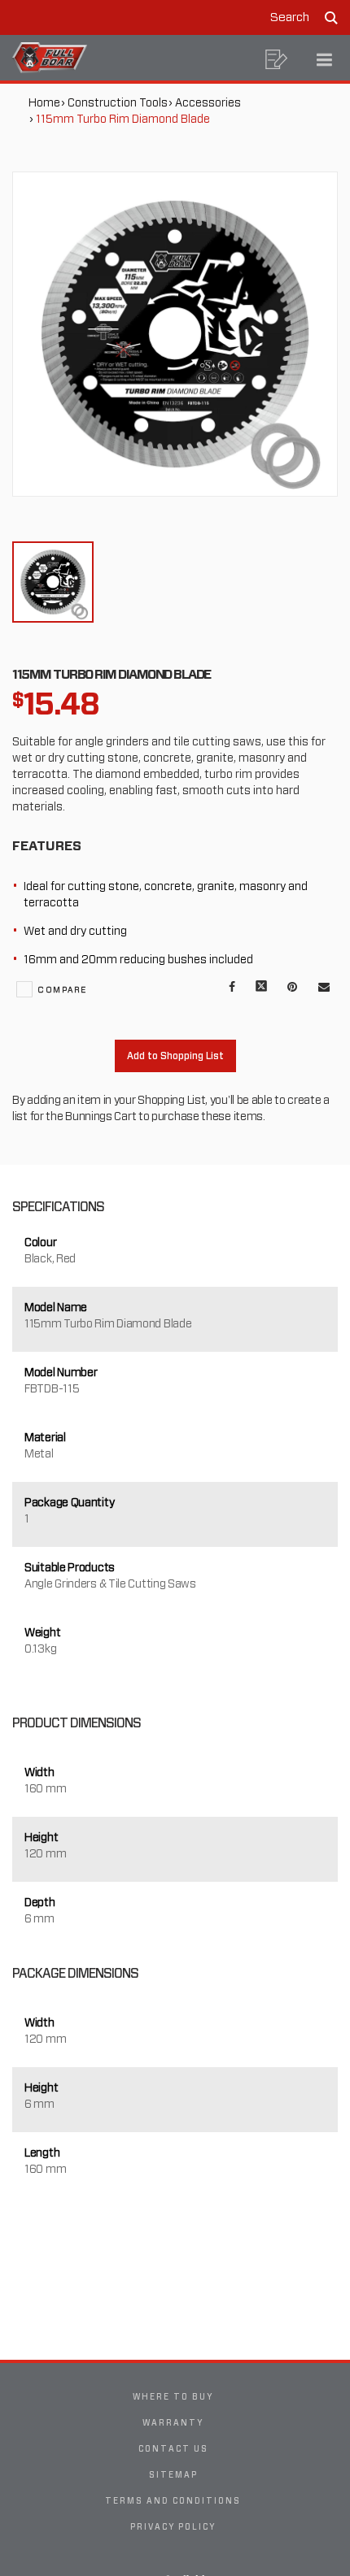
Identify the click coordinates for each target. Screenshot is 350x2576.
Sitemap (173, 2474)
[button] (277, 59)
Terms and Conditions (173, 2500)
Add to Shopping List (175, 1056)
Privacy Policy (173, 2526)
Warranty (173, 2422)
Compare (62, 989)
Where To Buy (173, 2396)
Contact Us (173, 2448)
